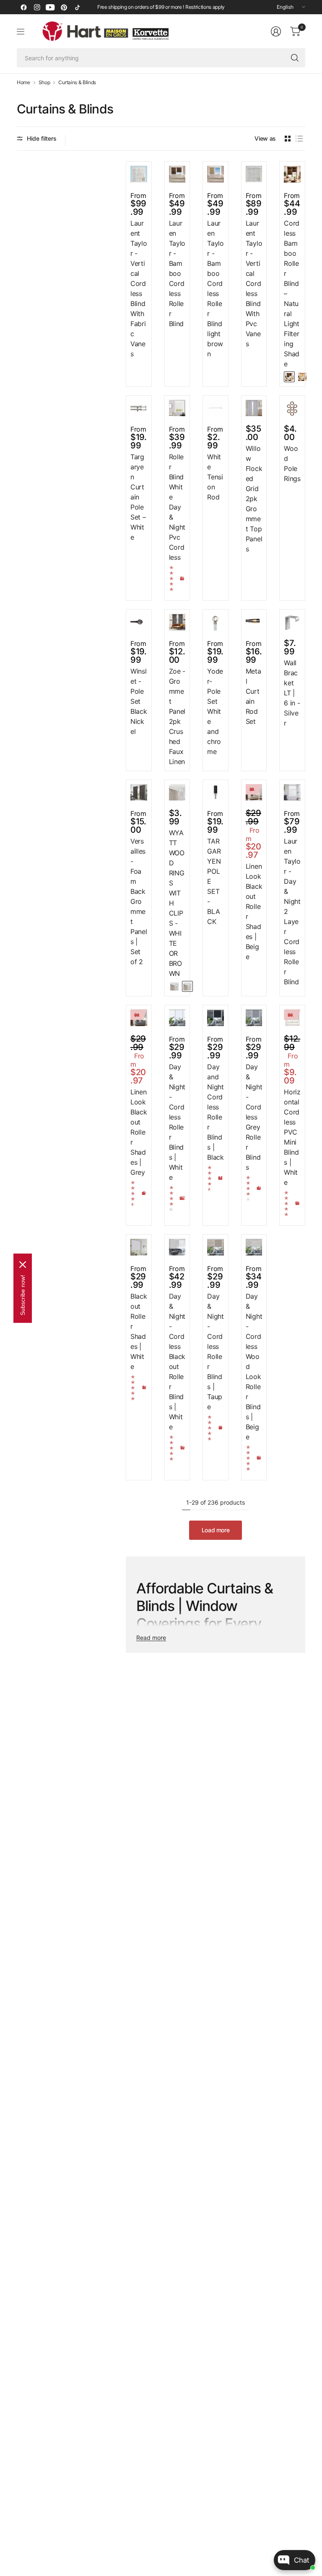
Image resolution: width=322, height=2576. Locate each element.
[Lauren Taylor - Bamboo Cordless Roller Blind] (177, 174)
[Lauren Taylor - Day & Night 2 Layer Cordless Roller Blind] (292, 793)
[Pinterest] (64, 7)
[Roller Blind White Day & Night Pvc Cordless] (177, 408)
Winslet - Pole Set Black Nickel (139, 701)
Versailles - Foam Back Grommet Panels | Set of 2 (139, 901)
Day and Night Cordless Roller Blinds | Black (215, 1112)
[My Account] (276, 31)
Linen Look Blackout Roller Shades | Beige (254, 911)
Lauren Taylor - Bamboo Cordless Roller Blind (177, 273)
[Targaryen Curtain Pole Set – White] (139, 408)
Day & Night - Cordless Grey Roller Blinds (254, 1117)
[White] (174, 986)
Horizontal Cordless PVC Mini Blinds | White (292, 1137)
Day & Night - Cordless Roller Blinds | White (177, 1122)
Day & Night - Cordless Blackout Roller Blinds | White (177, 1361)
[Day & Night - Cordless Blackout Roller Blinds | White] (177, 1247)
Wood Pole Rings (292, 463)
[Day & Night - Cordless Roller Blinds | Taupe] (216, 1247)
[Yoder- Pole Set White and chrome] (216, 622)
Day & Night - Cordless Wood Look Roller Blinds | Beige (254, 1366)
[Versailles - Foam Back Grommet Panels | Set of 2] (139, 793)
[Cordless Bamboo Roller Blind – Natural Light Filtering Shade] (292, 174)
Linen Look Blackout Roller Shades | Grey (139, 1132)
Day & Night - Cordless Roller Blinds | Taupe (215, 1351)
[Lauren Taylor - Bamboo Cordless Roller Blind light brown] (216, 174)
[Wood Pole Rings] (292, 408)
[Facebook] (23, 7)
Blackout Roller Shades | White (139, 1331)
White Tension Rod (215, 477)
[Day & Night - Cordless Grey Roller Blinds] (254, 1018)
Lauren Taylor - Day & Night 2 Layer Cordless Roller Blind (292, 911)
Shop (44, 82)
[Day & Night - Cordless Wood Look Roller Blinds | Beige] (254, 1247)
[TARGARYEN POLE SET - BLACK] (216, 793)
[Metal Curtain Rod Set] (254, 622)
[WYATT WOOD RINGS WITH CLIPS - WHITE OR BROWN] (177, 793)
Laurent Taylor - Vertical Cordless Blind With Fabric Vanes (139, 288)
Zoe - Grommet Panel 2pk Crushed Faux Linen (177, 716)
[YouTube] (50, 7)
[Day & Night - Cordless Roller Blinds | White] (177, 1018)
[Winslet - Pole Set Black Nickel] (139, 622)
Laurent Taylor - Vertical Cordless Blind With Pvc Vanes (254, 283)
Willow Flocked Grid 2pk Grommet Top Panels (254, 499)
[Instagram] (37, 7)
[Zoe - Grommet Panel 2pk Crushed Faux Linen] (177, 622)
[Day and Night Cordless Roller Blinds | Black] (216, 1018)
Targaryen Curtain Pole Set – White (138, 497)
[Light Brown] (302, 377)
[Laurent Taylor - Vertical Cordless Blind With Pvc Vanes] (254, 174)
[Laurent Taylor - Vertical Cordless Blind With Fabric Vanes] (139, 174)
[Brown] (187, 986)
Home (23, 82)
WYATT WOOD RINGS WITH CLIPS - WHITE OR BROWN (177, 903)
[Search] (295, 58)
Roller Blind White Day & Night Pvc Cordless (177, 507)
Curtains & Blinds (77, 82)
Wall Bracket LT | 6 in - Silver (292, 693)
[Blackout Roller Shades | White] (139, 1247)
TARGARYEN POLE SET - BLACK (214, 881)
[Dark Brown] (289, 377)
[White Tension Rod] (216, 408)
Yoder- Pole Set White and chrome (215, 711)
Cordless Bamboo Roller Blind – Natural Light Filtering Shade (292, 293)
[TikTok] (77, 7)
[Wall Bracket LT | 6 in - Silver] (292, 622)
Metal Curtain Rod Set (253, 696)
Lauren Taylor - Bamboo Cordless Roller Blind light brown (215, 288)
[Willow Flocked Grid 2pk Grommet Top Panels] (254, 408)
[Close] (23, 1264)
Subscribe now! (23, 1295)
